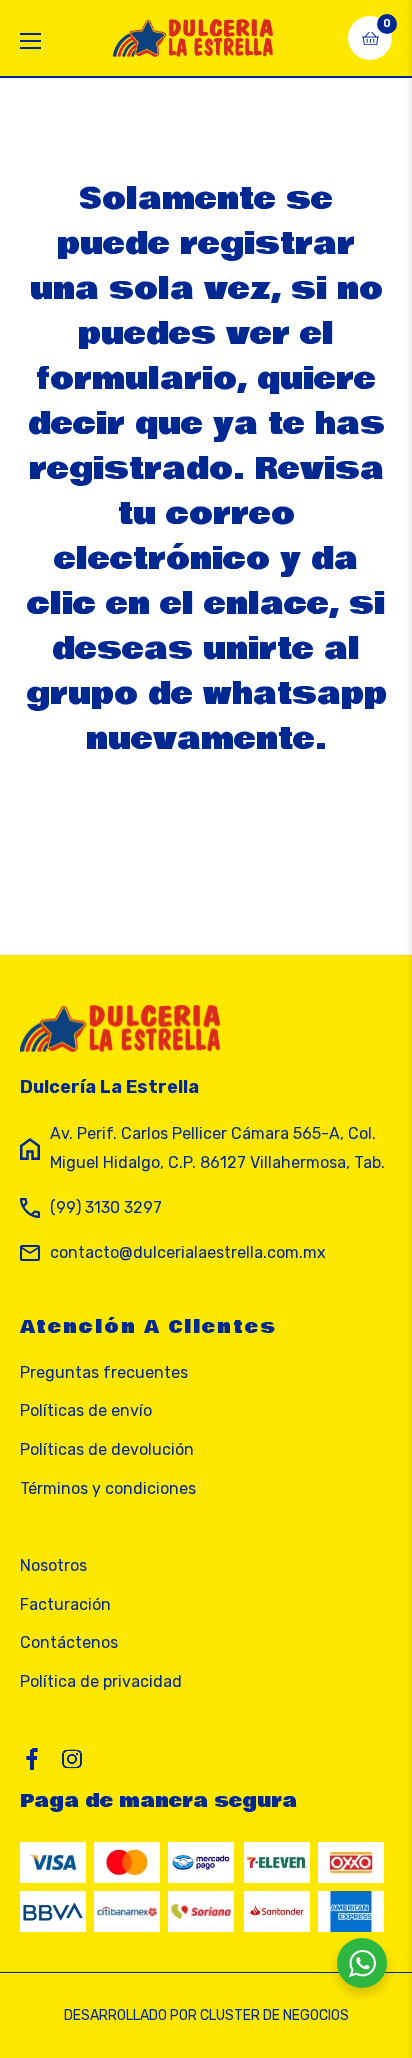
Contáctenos (69, 1642)
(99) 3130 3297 (106, 1207)
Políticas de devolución (107, 1449)
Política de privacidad (101, 1681)
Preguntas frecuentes (104, 1372)
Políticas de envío (86, 1410)
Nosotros (53, 1565)
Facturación (65, 1604)
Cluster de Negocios (274, 2015)
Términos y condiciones (108, 1488)
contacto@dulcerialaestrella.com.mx (188, 1252)
